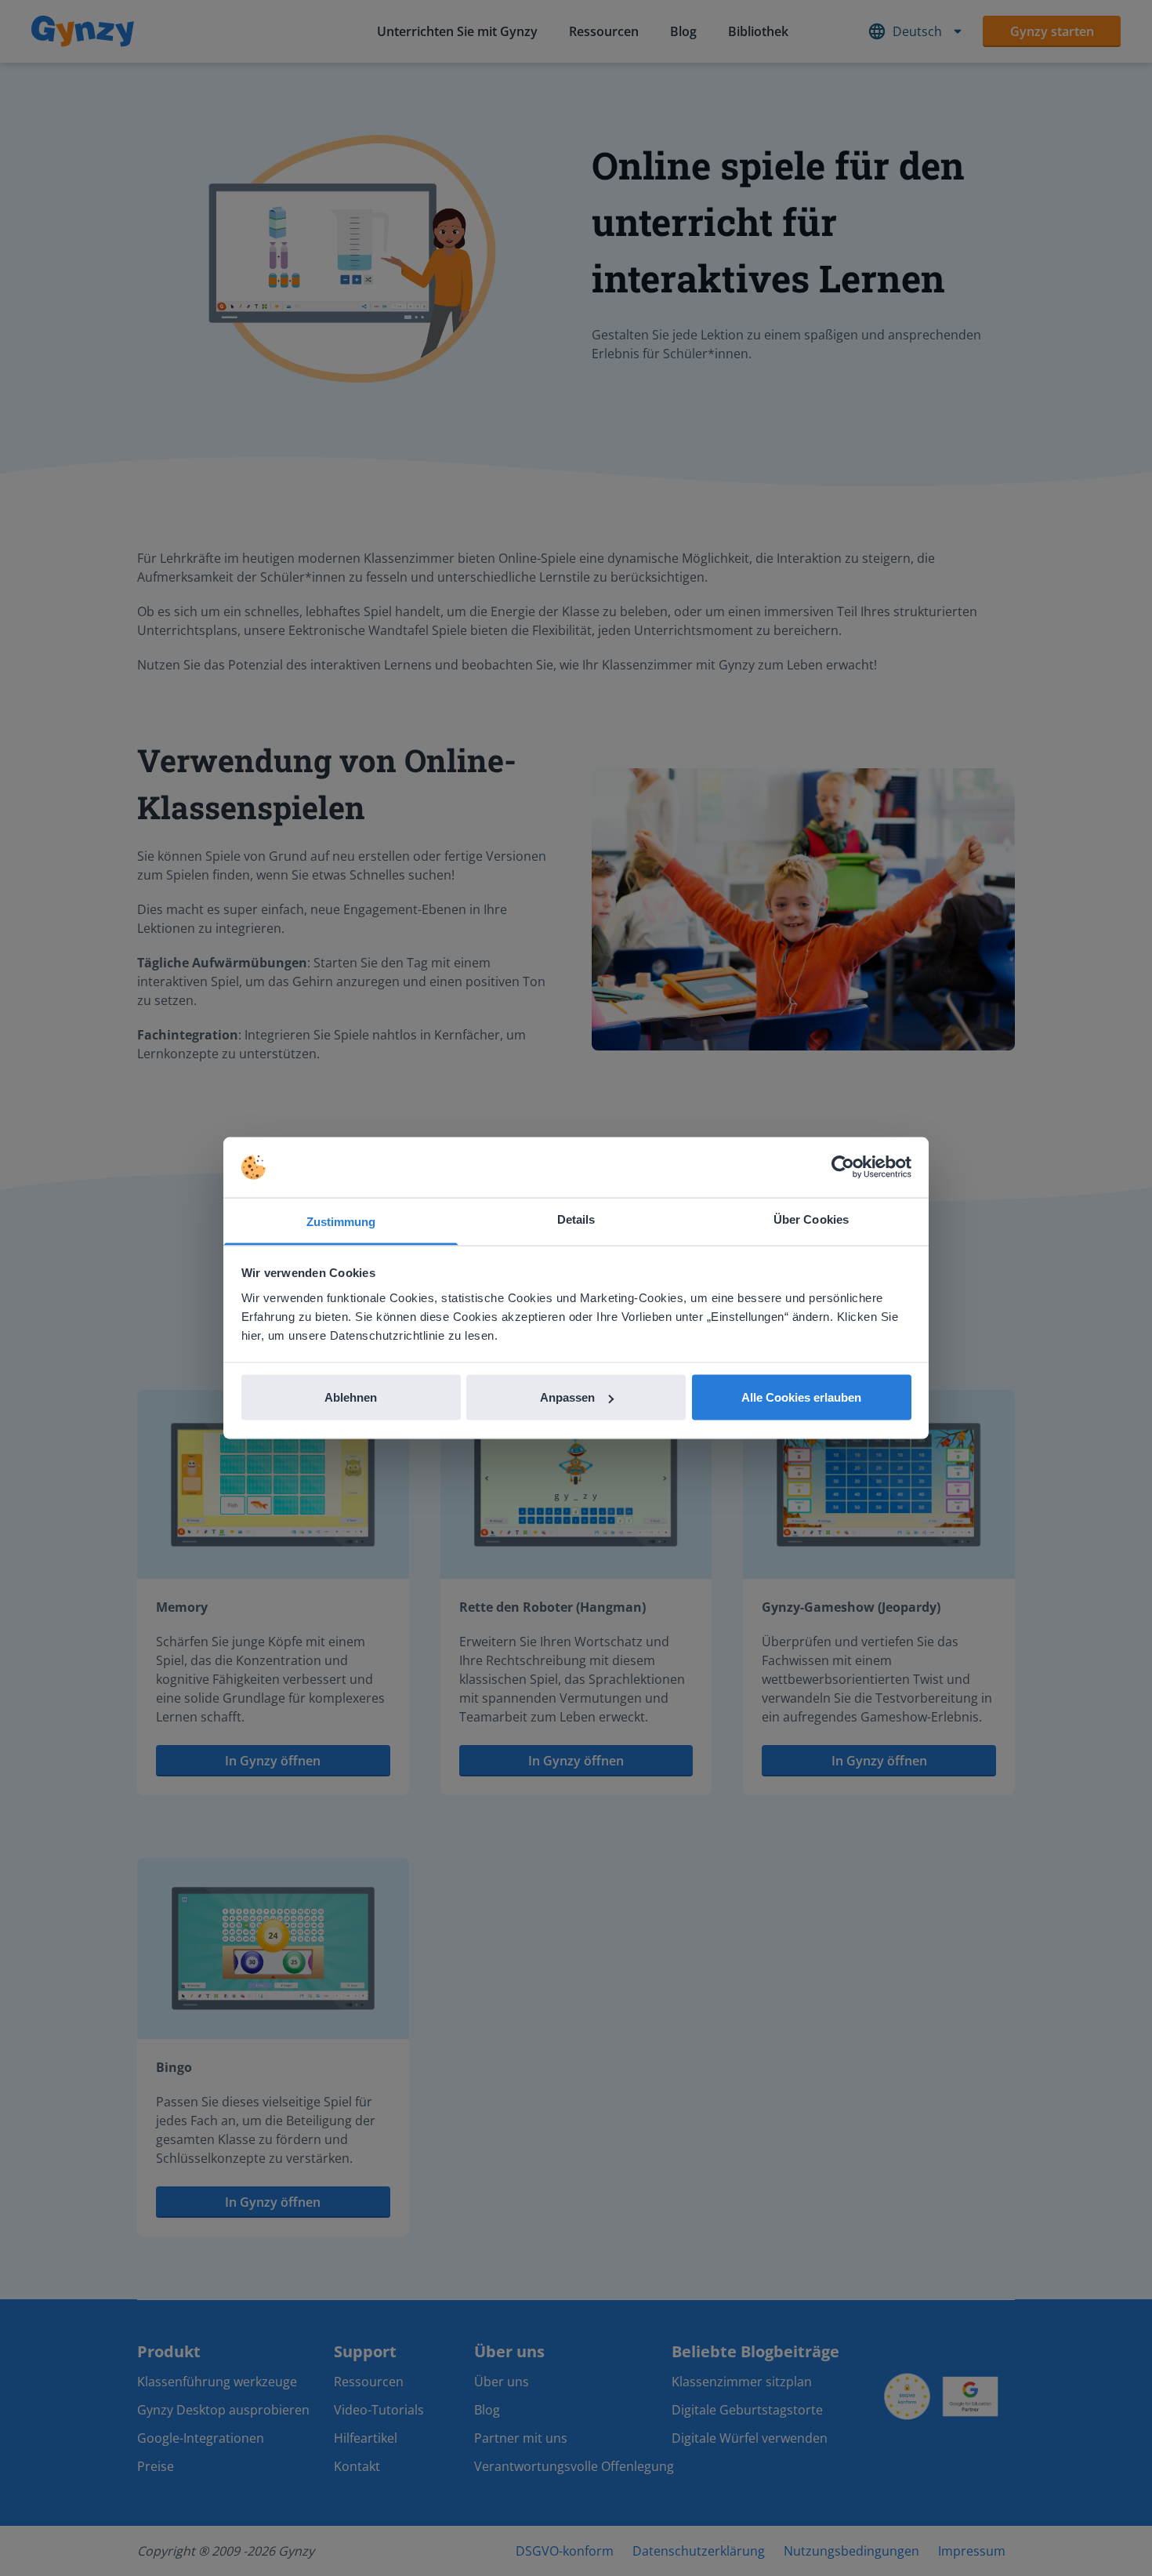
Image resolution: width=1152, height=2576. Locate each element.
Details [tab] (576, 1219)
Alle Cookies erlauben (801, 1397)
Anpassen (567, 1397)
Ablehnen (351, 1397)
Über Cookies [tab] (811, 1219)
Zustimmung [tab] (341, 1221)
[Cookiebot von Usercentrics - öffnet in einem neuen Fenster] (843, 1167)
